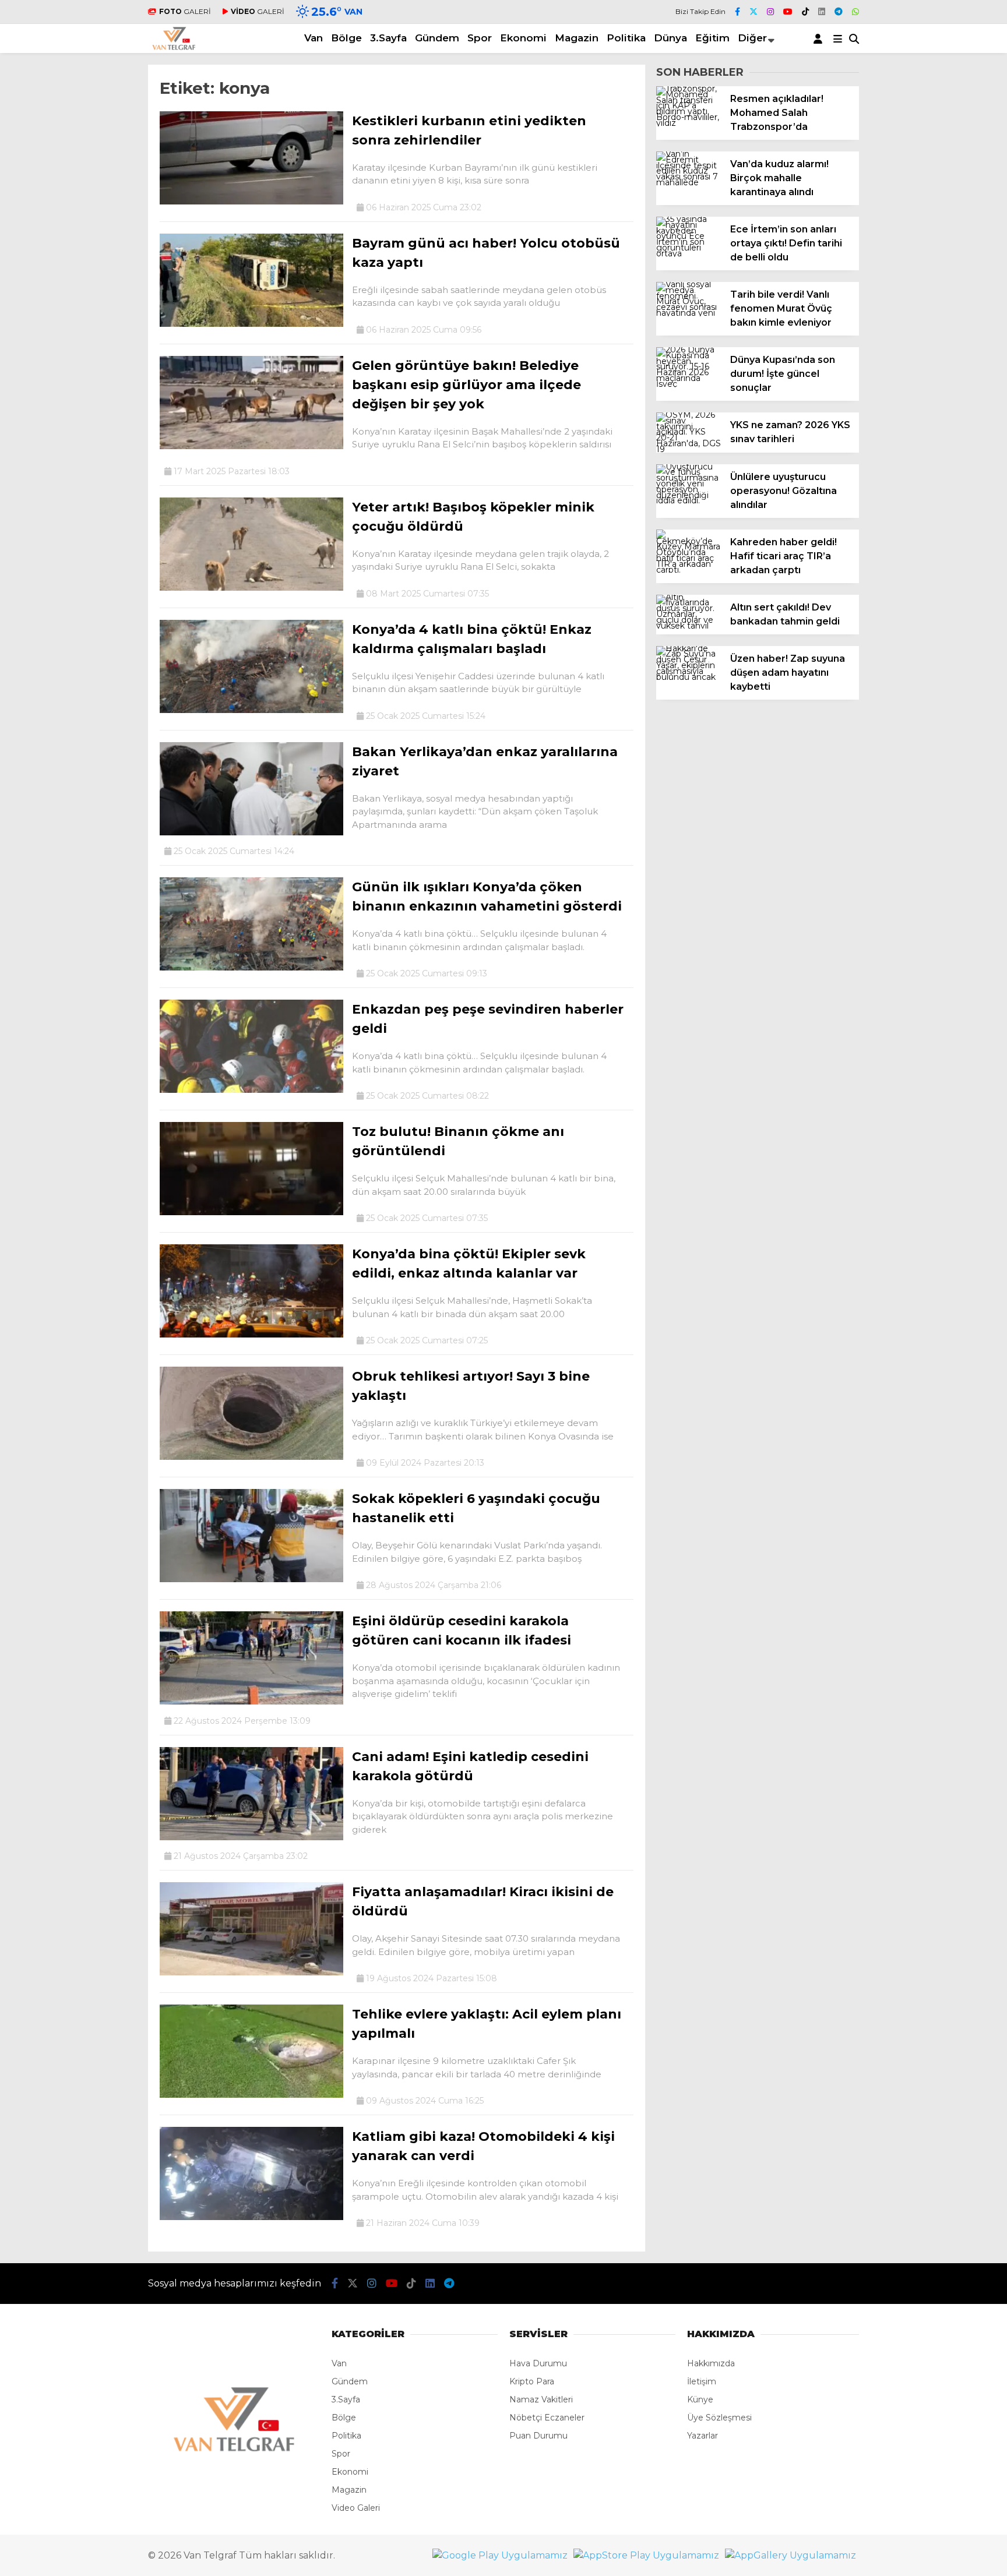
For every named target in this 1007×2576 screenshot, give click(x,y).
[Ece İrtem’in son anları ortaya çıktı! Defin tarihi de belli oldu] (689, 253)
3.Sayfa (388, 38)
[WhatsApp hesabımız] (855, 12)
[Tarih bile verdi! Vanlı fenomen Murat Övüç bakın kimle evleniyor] (689, 313)
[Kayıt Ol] (820, 38)
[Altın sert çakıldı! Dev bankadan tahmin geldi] (689, 626)
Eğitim (712, 38)
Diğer (752, 38)
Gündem (437, 38)
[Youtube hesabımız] (788, 12)
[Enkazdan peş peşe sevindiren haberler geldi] (251, 1090)
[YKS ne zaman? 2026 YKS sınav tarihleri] (689, 449)
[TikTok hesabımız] (805, 12)
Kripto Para (532, 2381)
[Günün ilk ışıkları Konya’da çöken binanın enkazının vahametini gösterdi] (251, 968)
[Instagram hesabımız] (770, 12)
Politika (626, 38)
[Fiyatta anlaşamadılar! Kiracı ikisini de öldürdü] (251, 1972)
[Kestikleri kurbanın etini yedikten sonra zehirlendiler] (251, 202)
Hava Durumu (538, 2363)
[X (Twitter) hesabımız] (754, 12)
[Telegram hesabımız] (839, 12)
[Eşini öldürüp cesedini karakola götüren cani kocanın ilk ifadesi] (251, 1702)
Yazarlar (703, 2436)
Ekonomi (523, 38)
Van (314, 38)
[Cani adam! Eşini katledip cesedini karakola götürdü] (251, 1837)
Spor (480, 38)
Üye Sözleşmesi (719, 2418)
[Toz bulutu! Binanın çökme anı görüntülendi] (251, 1212)
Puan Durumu (538, 2436)
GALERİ (185, 11)
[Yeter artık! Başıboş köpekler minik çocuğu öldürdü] (251, 588)
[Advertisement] (78, 414)
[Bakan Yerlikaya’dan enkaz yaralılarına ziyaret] (251, 832)
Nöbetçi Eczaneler (547, 2418)
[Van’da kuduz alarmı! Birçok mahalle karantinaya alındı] (689, 182)
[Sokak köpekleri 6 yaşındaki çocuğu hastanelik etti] (251, 1579)
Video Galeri (356, 2508)
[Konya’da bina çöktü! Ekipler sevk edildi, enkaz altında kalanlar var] (251, 1335)
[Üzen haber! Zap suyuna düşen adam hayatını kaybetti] (689, 677)
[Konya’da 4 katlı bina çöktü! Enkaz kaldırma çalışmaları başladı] (251, 710)
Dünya (670, 38)
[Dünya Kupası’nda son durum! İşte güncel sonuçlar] (689, 384)
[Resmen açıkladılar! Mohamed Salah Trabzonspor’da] (689, 123)
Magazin (577, 38)
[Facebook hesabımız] (737, 12)
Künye (700, 2399)
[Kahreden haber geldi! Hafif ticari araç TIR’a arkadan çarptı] (689, 570)
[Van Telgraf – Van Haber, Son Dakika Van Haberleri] (174, 47)
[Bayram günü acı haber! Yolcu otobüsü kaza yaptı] (251, 324)
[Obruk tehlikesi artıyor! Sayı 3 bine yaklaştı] (251, 1457)
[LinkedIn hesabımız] (822, 12)
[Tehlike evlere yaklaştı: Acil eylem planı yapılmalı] (251, 2095)
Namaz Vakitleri (541, 2399)
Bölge (346, 38)
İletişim (702, 2381)
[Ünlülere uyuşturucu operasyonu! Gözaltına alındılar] (689, 500)
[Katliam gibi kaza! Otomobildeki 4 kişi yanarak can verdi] (251, 2217)
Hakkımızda (711, 2363)
